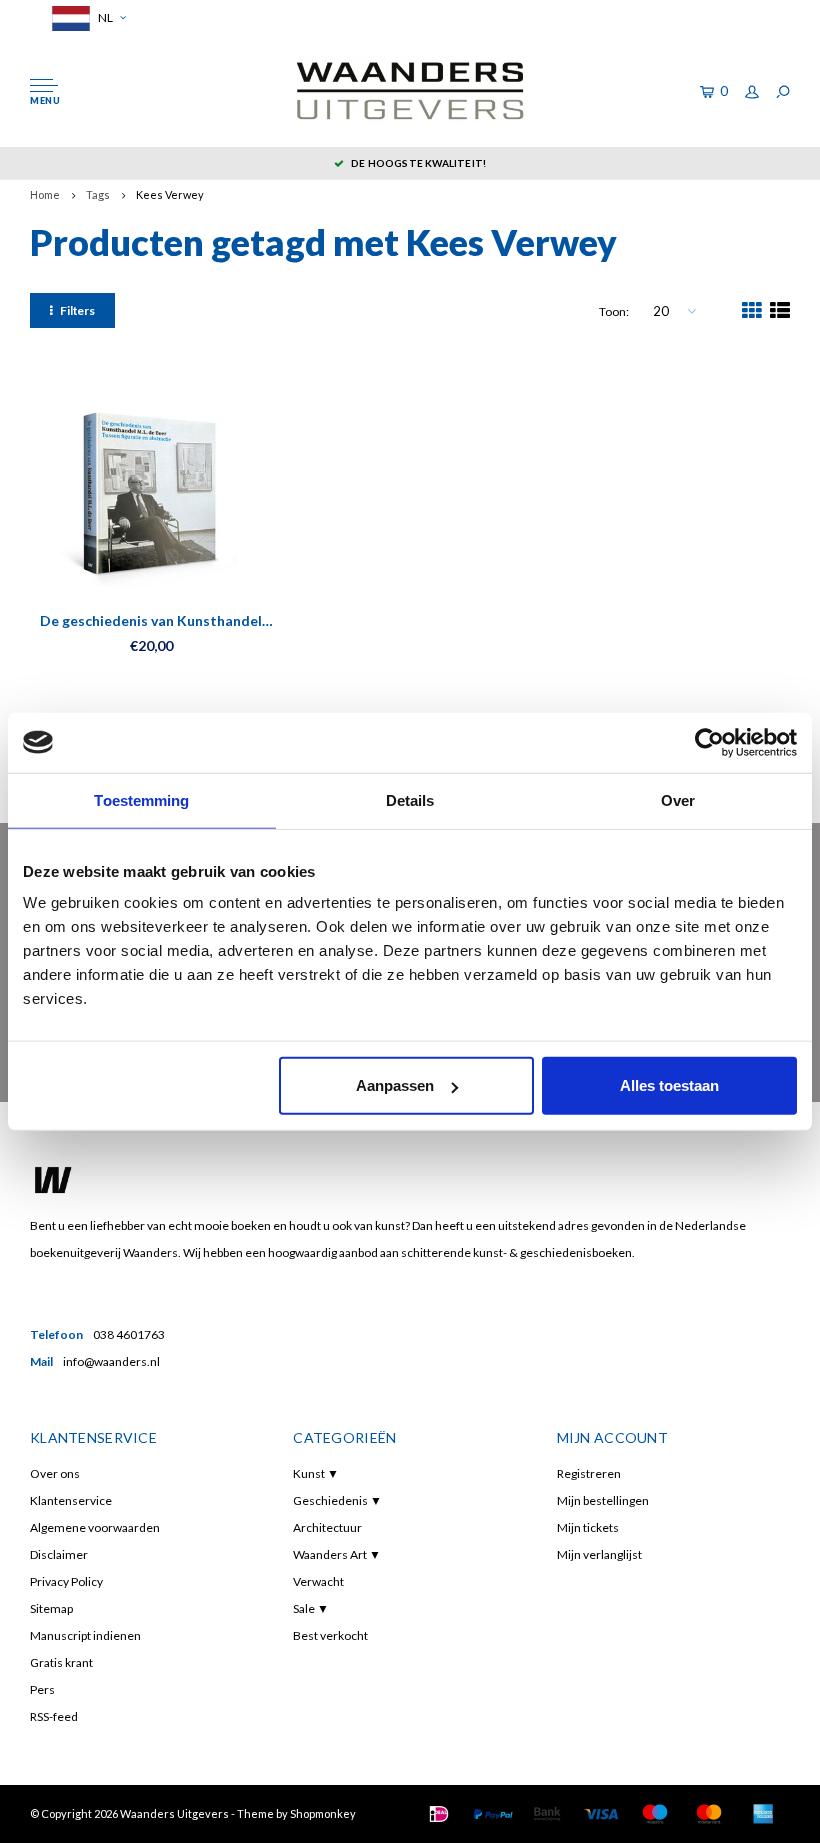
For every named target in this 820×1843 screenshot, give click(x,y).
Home (45, 194)
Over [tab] (678, 799)
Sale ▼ (311, 1608)
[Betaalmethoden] (439, 1814)
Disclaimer (59, 1554)
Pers (42, 1689)
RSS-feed (54, 1716)
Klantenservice (71, 1500)
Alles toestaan (669, 1085)
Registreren (589, 1473)
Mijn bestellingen (603, 1500)
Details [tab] (410, 799)
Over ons (55, 1473)
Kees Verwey (170, 194)
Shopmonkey (323, 1813)
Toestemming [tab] (141, 799)
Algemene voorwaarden (95, 1527)
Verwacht (318, 1581)
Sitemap (51, 1608)
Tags (98, 194)
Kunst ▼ (316, 1473)
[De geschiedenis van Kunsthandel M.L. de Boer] (151, 490)
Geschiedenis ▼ (337, 1500)
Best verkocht (330, 1635)
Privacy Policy (66, 1581)
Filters (77, 310)
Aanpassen (395, 1085)
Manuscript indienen (85, 1635)
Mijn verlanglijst (599, 1554)
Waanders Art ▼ (337, 1554)
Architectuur (327, 1527)
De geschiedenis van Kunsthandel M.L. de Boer (151, 621)
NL (104, 17)
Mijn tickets (588, 1527)
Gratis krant (61, 1662)
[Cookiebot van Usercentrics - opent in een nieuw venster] (709, 742)
